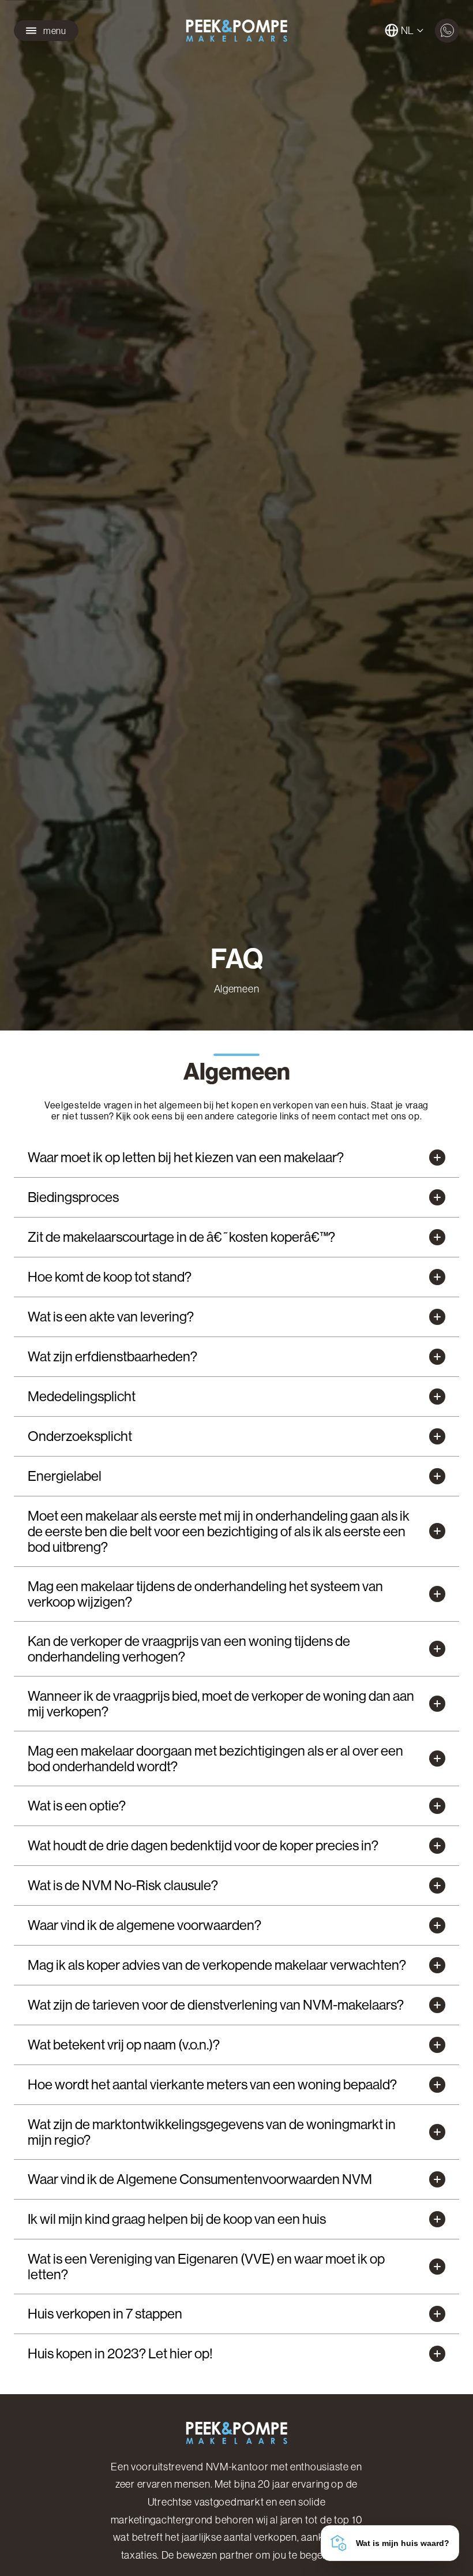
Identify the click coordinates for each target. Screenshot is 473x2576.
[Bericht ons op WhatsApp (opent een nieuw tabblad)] (447, 31)
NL (408, 31)
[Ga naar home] (236, 31)
